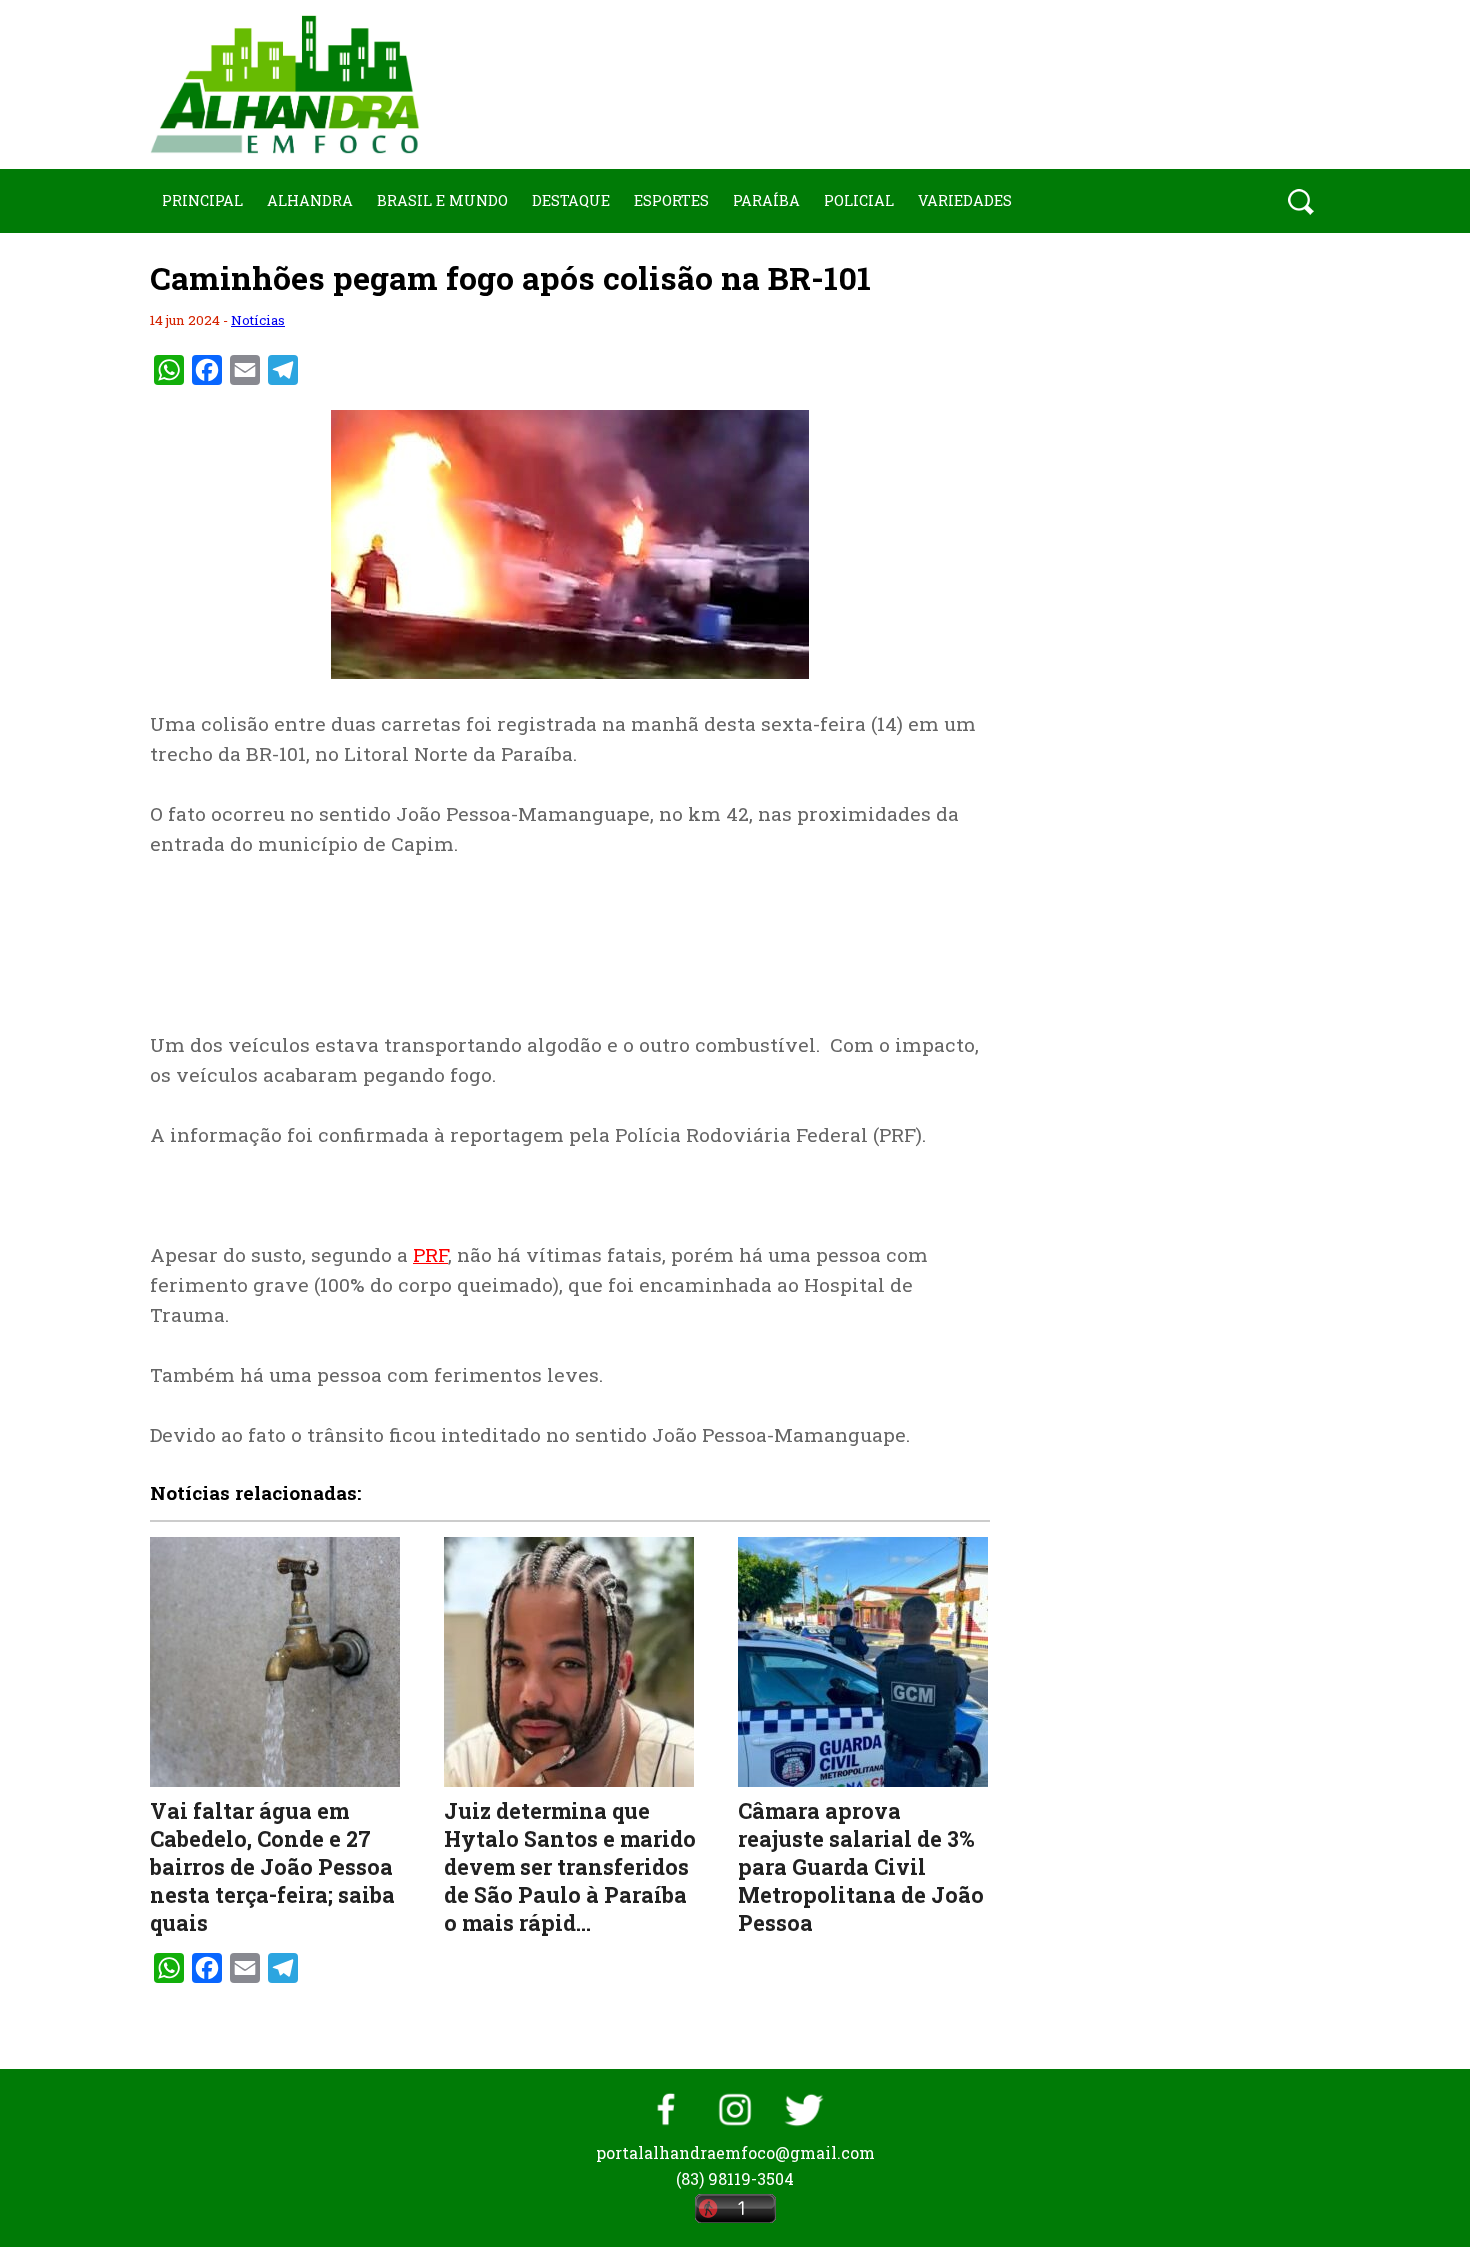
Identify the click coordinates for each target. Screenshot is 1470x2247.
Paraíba (766, 200)
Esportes (671, 200)
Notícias (258, 320)
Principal (202, 200)
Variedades (965, 200)
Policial (859, 200)
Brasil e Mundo (442, 200)
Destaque (571, 200)
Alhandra (310, 200)
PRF (430, 1254)
